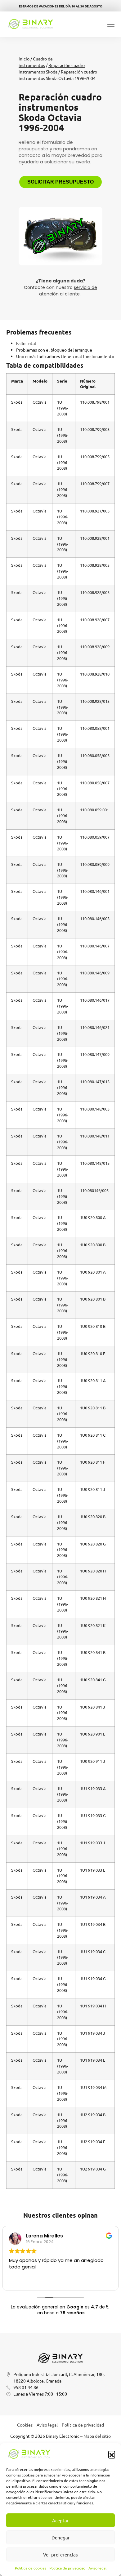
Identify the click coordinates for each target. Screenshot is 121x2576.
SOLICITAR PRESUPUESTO (60, 182)
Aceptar (60, 2520)
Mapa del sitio (97, 2436)
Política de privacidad (67, 2568)
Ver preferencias (60, 2554)
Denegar (61, 2537)
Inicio (24, 59)
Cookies (25, 2425)
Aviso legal (97, 2568)
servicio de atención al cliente (68, 291)
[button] (112, 2454)
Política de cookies (31, 2568)
